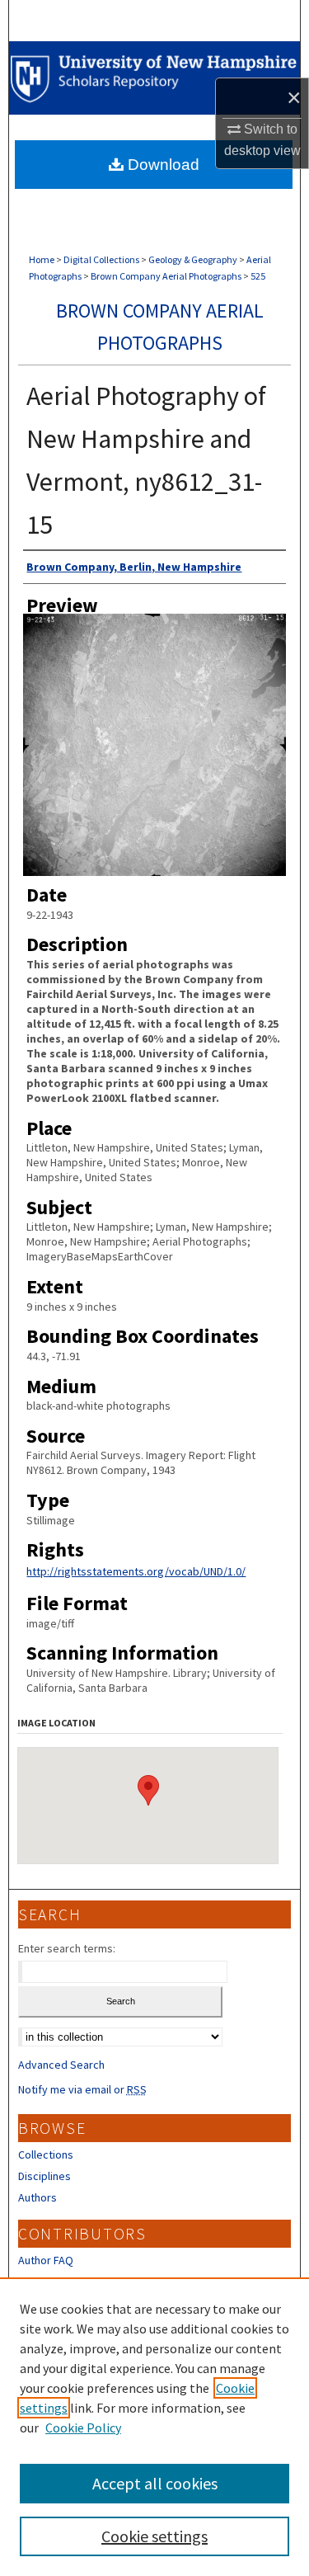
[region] (154, 2427)
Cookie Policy (83, 2428)
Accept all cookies (155, 2483)
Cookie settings (154, 2536)
